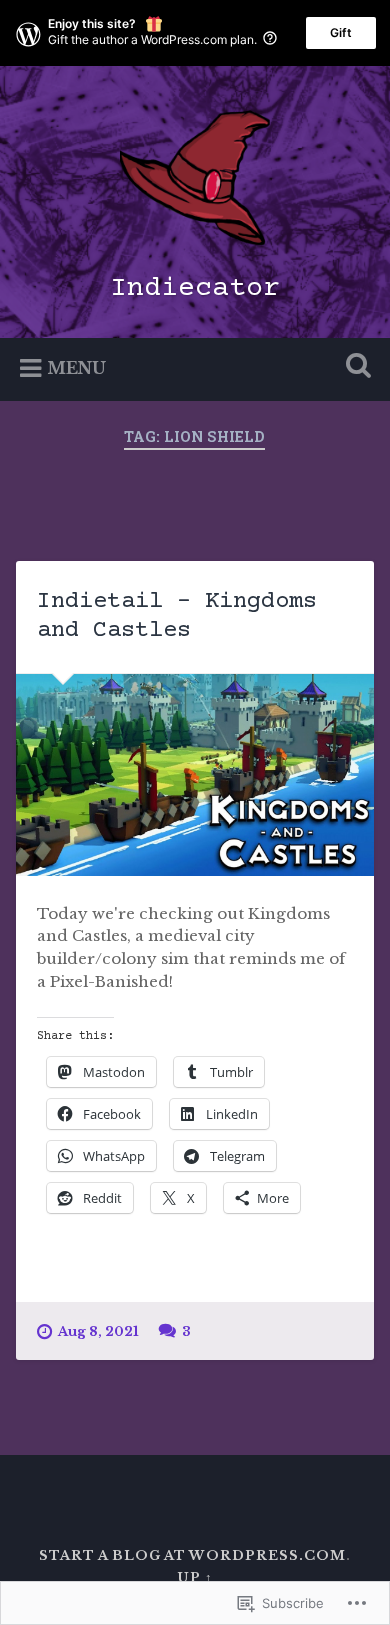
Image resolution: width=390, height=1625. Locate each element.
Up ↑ (195, 1577)
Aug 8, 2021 (98, 1331)
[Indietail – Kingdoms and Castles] (195, 775)
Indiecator (195, 289)
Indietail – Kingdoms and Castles (177, 616)
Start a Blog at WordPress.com (192, 1555)
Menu (76, 368)
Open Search (355, 367)
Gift (341, 32)
